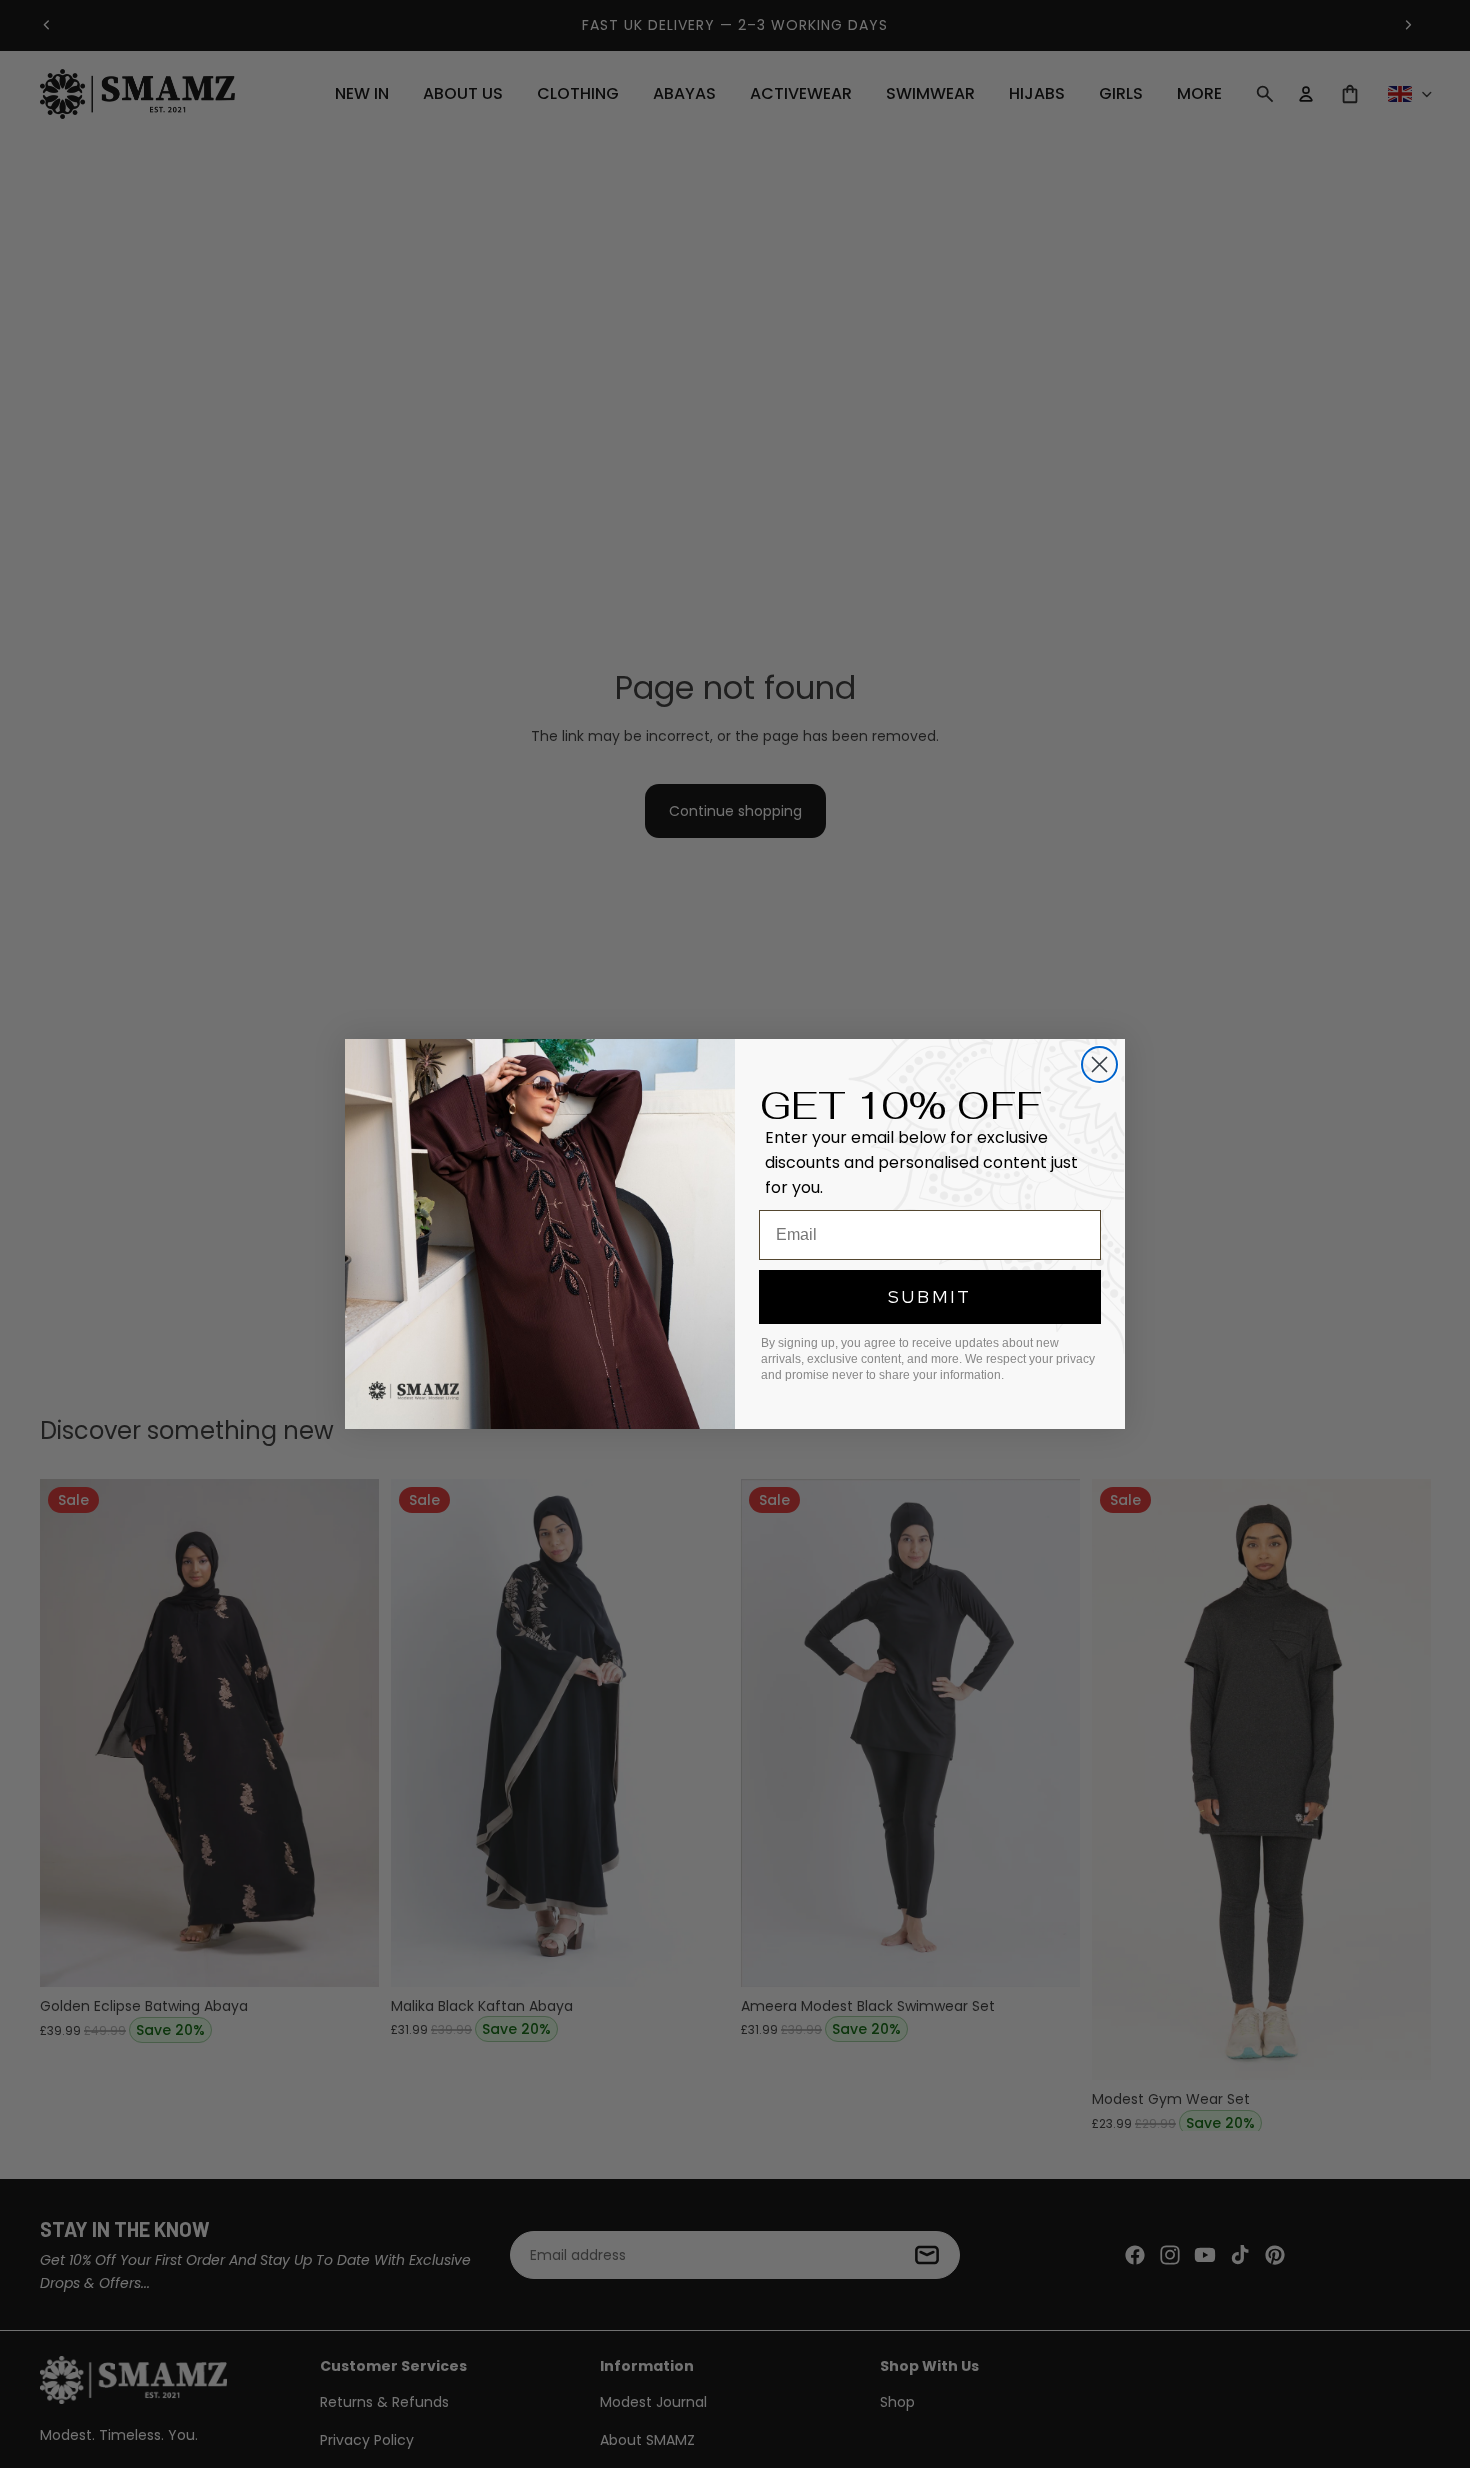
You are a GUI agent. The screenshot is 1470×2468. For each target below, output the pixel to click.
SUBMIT (930, 1296)
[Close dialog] (1099, 1064)
